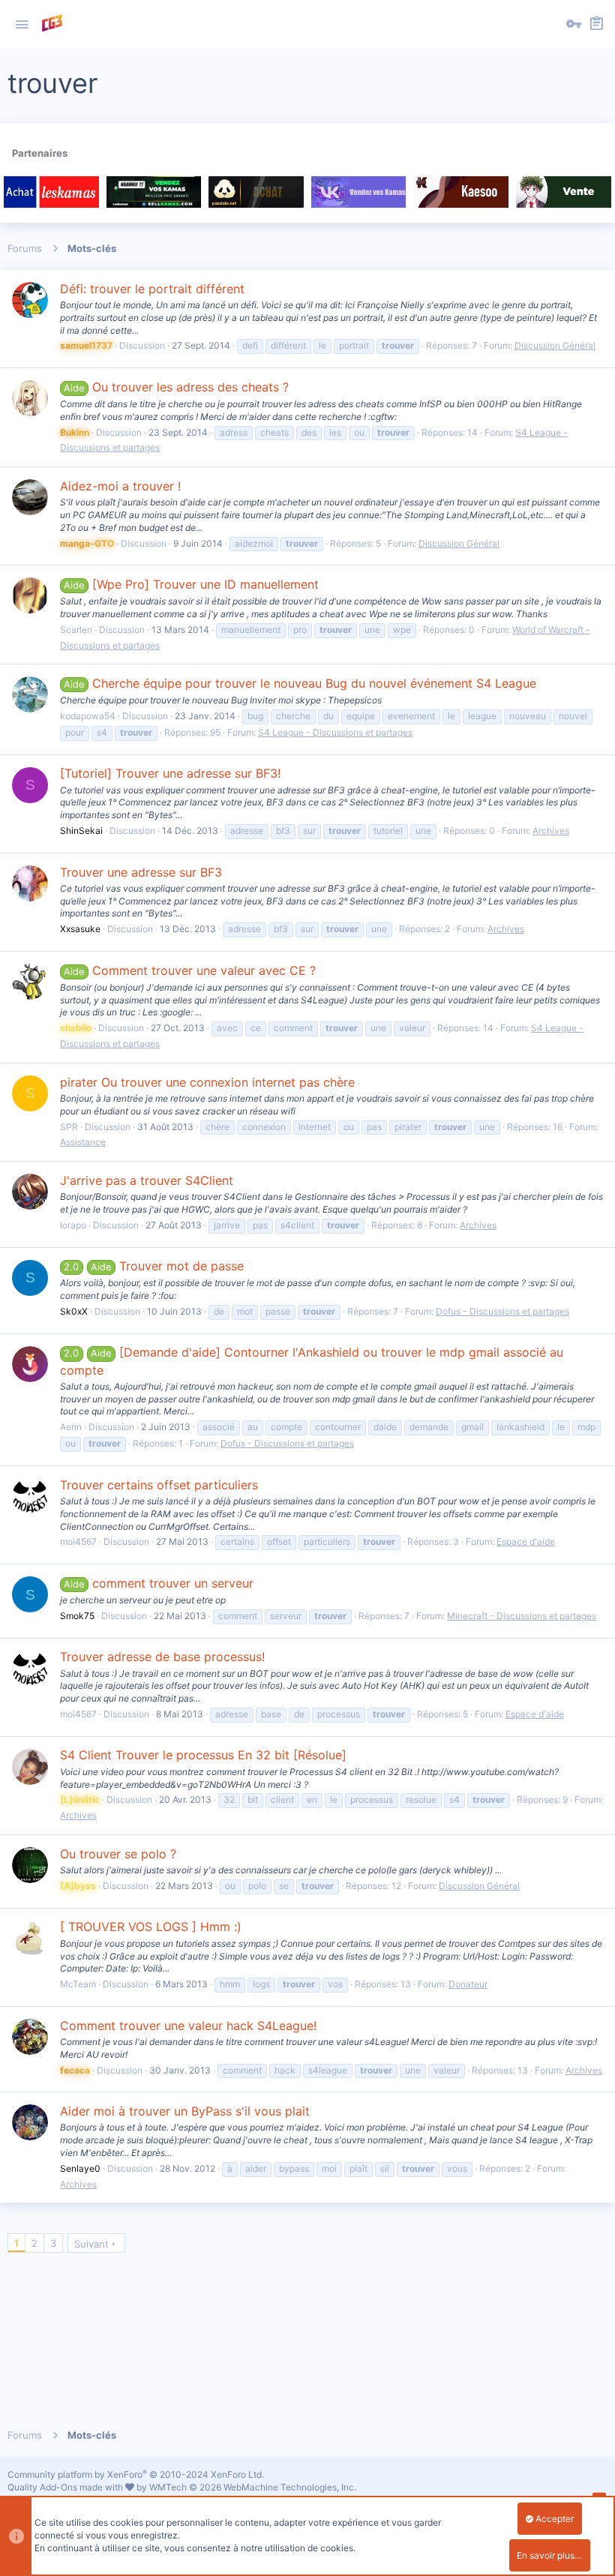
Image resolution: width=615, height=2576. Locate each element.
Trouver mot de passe (153, 1266)
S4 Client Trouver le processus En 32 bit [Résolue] (203, 1755)
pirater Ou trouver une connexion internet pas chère (207, 1082)
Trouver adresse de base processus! (162, 1657)
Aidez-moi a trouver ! (120, 486)
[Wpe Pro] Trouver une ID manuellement (191, 584)
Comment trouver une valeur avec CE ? (189, 970)
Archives (551, 831)
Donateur (468, 1984)
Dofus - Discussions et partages (502, 1311)
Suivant (91, 2244)
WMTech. (253, 2487)
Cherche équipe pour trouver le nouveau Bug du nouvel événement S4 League (300, 683)
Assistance (83, 1142)
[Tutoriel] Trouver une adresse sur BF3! (170, 773)
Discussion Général (555, 345)
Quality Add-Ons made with (66, 2487)
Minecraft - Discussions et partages (522, 1616)
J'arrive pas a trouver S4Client (147, 1180)
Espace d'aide (526, 1541)
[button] (22, 25)
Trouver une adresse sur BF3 (141, 872)
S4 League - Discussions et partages (335, 732)
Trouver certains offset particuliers (159, 1485)
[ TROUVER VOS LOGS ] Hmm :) (151, 1927)
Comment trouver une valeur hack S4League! (188, 2026)
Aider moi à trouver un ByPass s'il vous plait (185, 2111)
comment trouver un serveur (158, 1583)
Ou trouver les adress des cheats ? (176, 387)
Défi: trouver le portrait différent (152, 289)
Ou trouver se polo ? (118, 1854)
